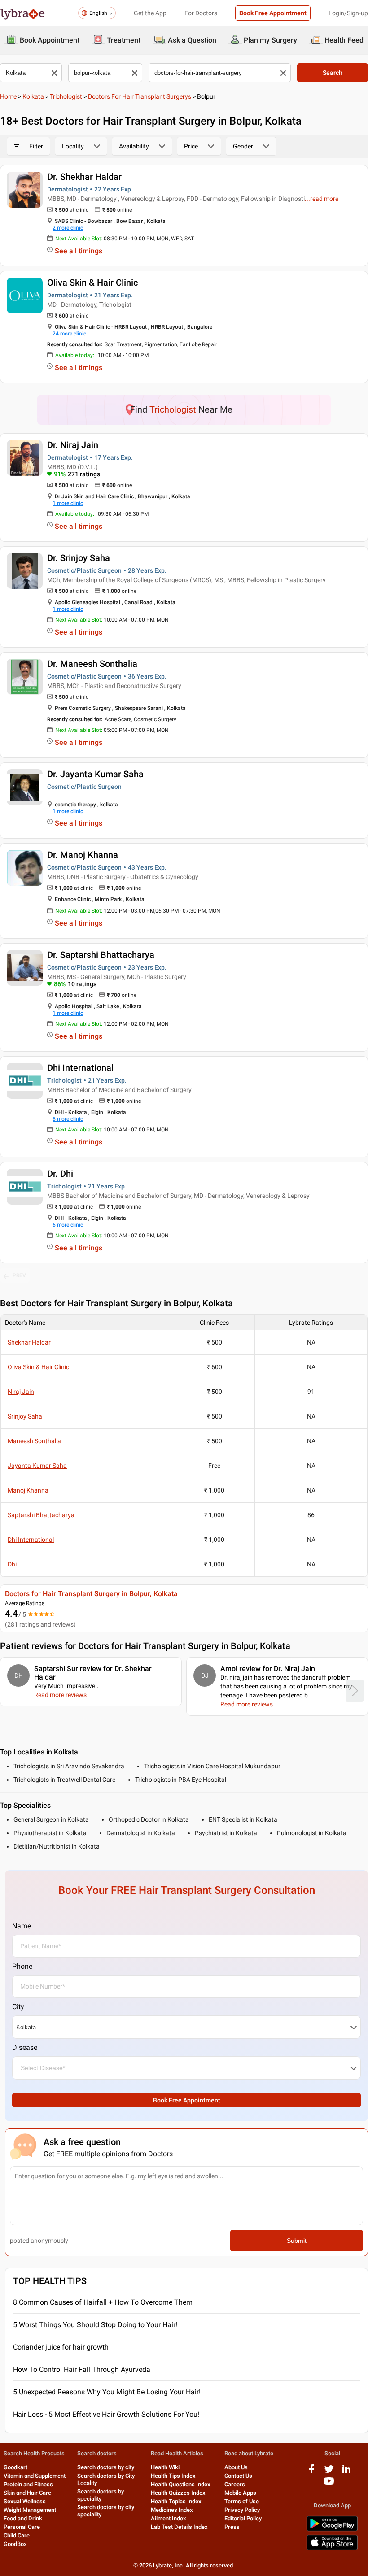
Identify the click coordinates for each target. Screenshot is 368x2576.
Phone (22, 1966)
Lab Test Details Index (179, 2527)
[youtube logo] (329, 2484)
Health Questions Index (181, 2484)
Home (8, 96)
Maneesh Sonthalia (34, 1441)
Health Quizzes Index (178, 2493)
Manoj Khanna (28, 1490)
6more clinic (68, 1119)
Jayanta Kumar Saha (37, 1466)
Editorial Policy (243, 2518)
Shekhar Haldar (29, 1342)
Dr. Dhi (60, 1174)
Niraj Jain (21, 1392)
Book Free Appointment (273, 13)
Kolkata (33, 96)
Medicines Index (172, 2510)
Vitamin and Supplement (35, 2476)
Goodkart (15, 2467)
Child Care (17, 2535)
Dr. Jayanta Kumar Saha (95, 774)
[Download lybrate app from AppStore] (332, 2548)
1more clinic (68, 503)
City (18, 2007)
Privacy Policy (242, 2510)
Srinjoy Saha (25, 1416)
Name (22, 1926)
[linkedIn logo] (346, 2472)
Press (232, 2527)
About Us (236, 2467)
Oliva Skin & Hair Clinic (92, 283)
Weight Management (30, 2510)
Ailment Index (169, 2518)
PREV (19, 1275)
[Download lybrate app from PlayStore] (332, 2530)
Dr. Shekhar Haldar (84, 177)
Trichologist (66, 96)
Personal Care (22, 2527)
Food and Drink (23, 2518)
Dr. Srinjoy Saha (79, 558)
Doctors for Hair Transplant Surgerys (140, 96)
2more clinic (68, 228)
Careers (235, 2484)
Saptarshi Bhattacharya (41, 1515)
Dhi (12, 1564)
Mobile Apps (240, 2493)
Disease (25, 2047)
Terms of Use (242, 2501)
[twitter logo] (329, 2472)
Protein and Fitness (28, 2484)
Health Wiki (165, 2467)
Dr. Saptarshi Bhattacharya (101, 955)
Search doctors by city (106, 2467)
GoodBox (15, 2544)
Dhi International (80, 1068)
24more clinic (69, 334)
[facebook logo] (311, 2472)
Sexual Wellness (25, 2501)
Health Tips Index (173, 2476)
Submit (297, 2241)
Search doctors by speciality (101, 2495)
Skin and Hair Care (27, 2493)
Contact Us (238, 2476)
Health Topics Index (176, 2501)
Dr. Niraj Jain (73, 445)
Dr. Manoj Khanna (83, 855)
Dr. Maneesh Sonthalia (92, 664)
